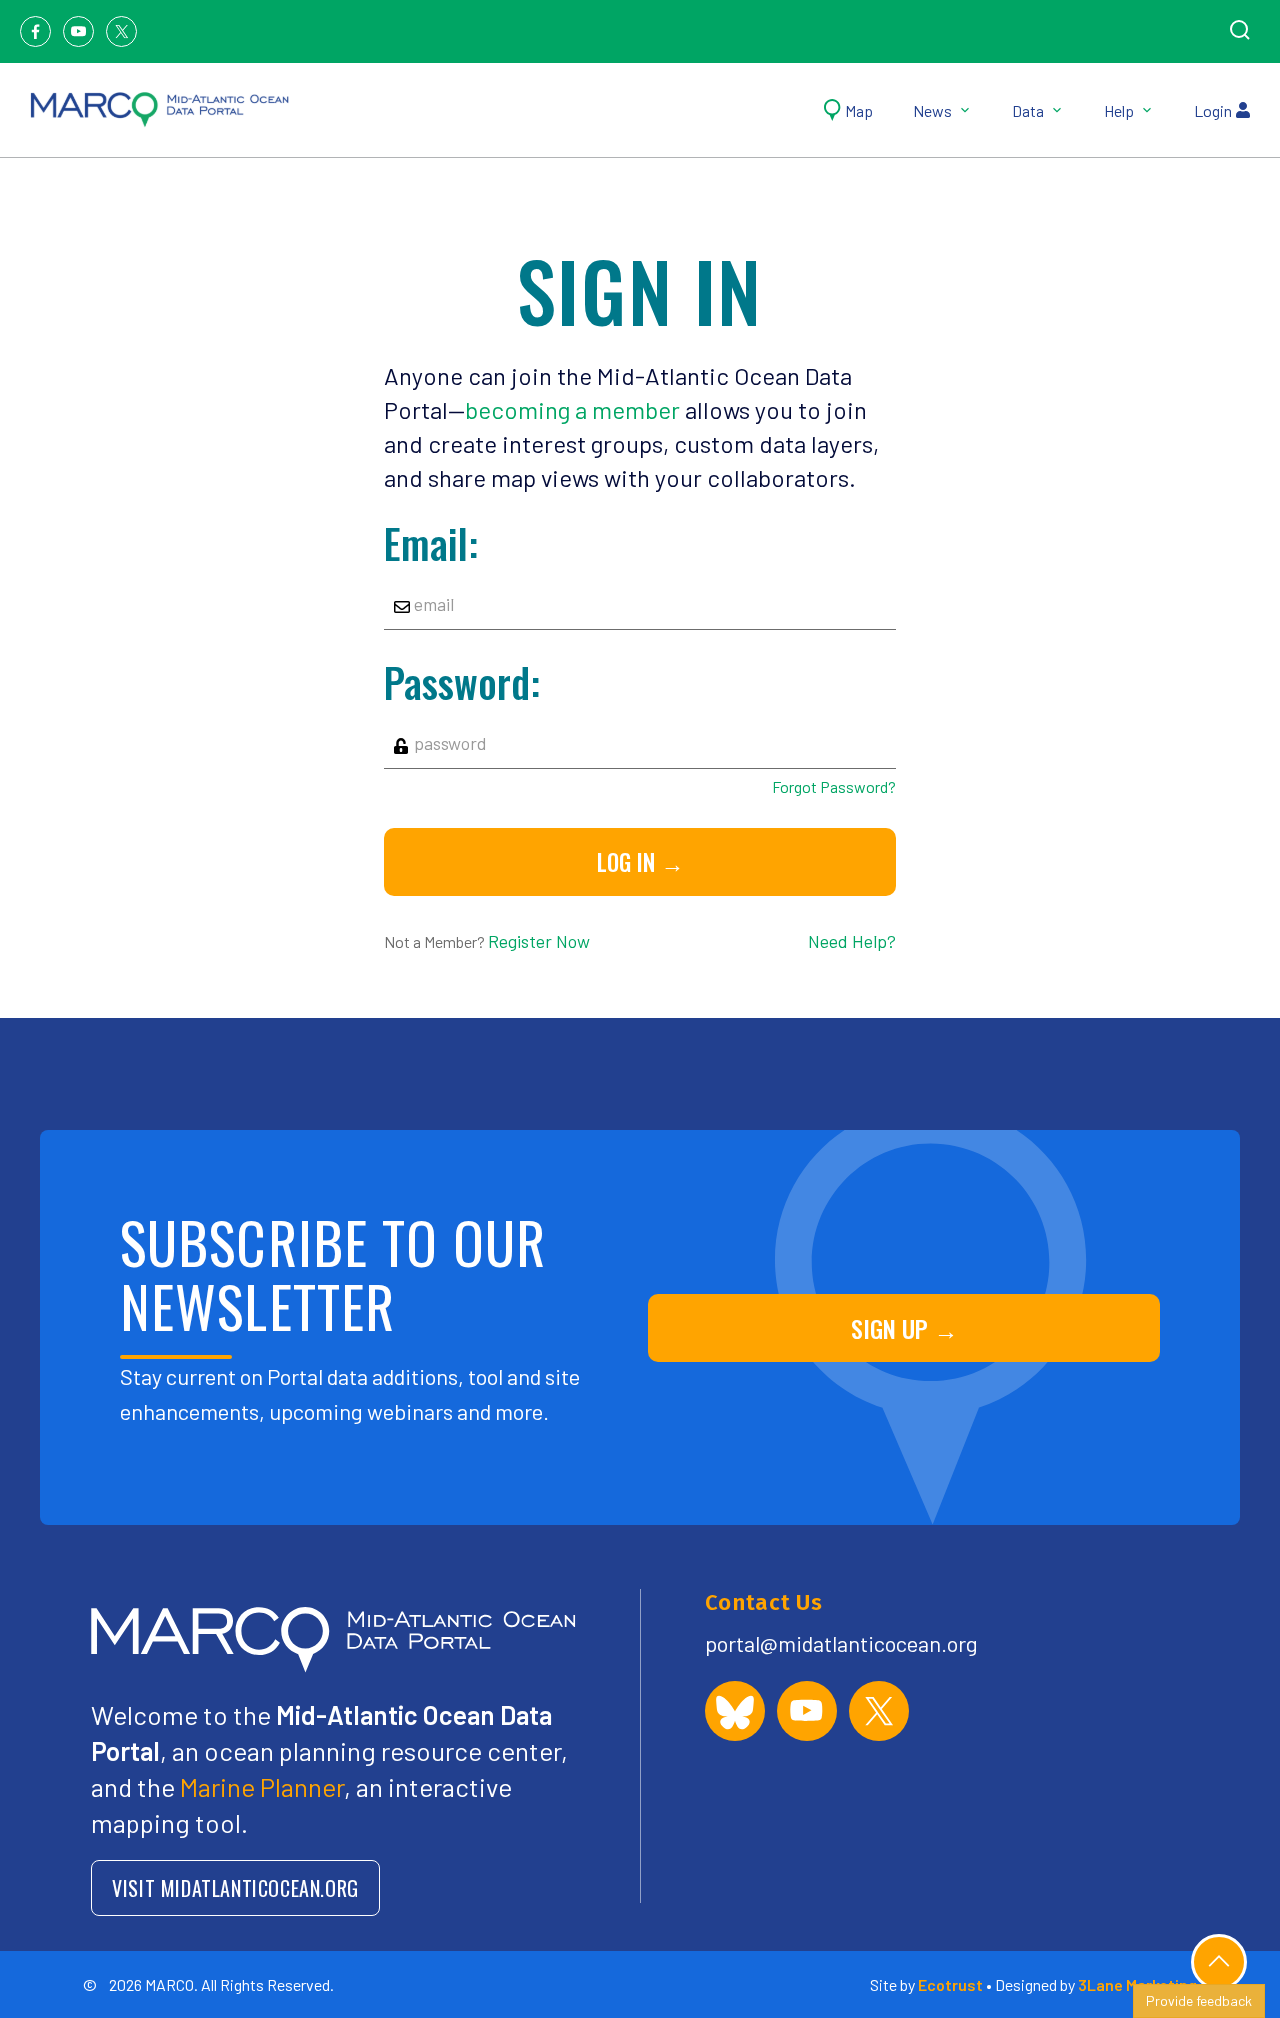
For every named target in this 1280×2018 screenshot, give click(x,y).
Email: (431, 543)
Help (1119, 110)
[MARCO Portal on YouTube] (807, 1711)
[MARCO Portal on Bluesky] (735, 1711)
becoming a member (572, 409)
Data (1028, 110)
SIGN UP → (904, 1328)
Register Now (539, 941)
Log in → (640, 862)
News (932, 110)
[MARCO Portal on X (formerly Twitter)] (879, 1711)
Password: (462, 682)
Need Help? (852, 941)
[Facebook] (35, 31)
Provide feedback (1199, 2000)
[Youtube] (78, 31)
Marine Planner (262, 1786)
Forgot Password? (834, 786)
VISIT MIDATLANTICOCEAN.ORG (235, 1888)
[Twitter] (121, 31)
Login (1213, 110)
